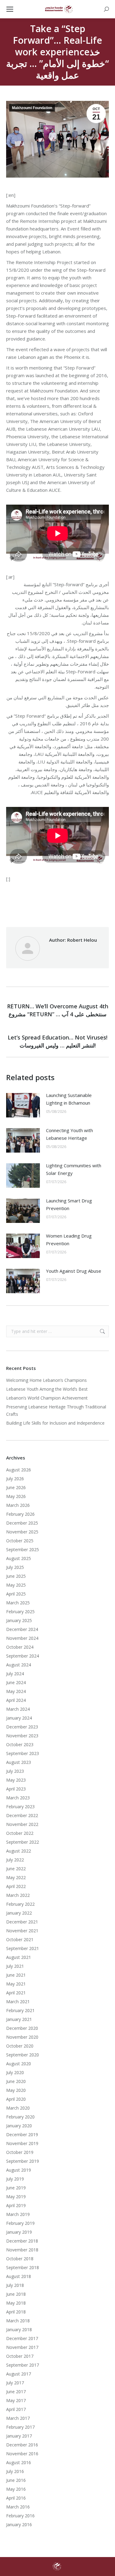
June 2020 (16, 2081)
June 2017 (16, 2392)
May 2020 (16, 2090)
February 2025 (20, 1612)
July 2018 (15, 2285)
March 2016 (18, 2507)
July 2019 (15, 2179)
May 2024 (16, 1691)
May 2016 (16, 2489)
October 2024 (20, 1647)
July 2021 (15, 1966)
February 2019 (20, 2223)
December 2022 (22, 1815)
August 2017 (19, 2374)
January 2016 (19, 2524)
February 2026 (20, 1514)
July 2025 (15, 1567)
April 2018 (16, 2312)
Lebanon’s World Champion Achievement (47, 1398)
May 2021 (16, 1984)
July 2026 (15, 1479)
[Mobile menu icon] (10, 9)
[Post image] (23, 1105)
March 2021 (18, 2002)
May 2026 (16, 1496)
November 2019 (22, 2143)
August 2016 (19, 2462)
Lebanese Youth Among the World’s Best (47, 1389)
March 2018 (18, 2321)
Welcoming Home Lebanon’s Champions (46, 1380)
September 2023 (23, 1753)
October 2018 (20, 2259)
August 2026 (19, 1470)
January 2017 (19, 2436)
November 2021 (22, 1931)
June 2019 (16, 2188)
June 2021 (16, 1975)
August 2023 (19, 1762)
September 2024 (23, 1656)
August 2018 (19, 2276)
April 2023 (16, 1789)
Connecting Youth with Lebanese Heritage (69, 1134)
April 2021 (16, 1993)
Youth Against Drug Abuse (74, 1271)
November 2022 (22, 1824)
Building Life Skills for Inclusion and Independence (55, 1423)
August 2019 (19, 2170)
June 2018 (16, 2294)
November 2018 (22, 2250)
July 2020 (15, 2072)
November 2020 (22, 2037)
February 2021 (20, 2010)
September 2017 (23, 2365)
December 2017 (22, 2338)
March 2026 (18, 1505)
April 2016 (16, 2498)
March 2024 (18, 1709)
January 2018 (19, 2329)
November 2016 (22, 2454)
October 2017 (20, 2356)
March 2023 (18, 1798)
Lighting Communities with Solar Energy (74, 1169)
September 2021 (23, 1948)
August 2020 (19, 2064)
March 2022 (18, 1895)
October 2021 (20, 1939)
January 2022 (19, 1913)
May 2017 (16, 2400)
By (89, 901)
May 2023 (16, 1780)
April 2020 (16, 2099)
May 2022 (16, 1877)
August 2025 (19, 1558)
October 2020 (20, 2046)
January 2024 (19, 1718)
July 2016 (15, 2471)
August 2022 (19, 1851)
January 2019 (19, 2232)
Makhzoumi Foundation (32, 108)
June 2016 (16, 2480)
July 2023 (15, 1771)
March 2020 (18, 2108)
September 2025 (23, 1549)
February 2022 (20, 1904)
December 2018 (22, 2241)
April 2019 (16, 2205)
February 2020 (20, 2117)
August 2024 (19, 1665)
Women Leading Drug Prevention (69, 1240)
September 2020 (23, 2055)
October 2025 (20, 1541)
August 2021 (19, 1957)
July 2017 (15, 2383)
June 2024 (16, 1682)
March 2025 (18, 1603)
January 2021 (19, 2019)
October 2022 (20, 1833)
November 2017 (22, 2347)
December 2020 (22, 2028)
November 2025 (22, 1532)
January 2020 (19, 2126)
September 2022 (23, 1842)
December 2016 (22, 2445)
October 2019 (20, 2152)
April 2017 (16, 2409)
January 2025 (19, 1620)
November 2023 (22, 1736)
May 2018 (16, 2303)
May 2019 (16, 2197)
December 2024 (22, 1629)
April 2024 (16, 1700)
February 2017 (20, 2427)
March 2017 (18, 2418)
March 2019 (18, 2214)
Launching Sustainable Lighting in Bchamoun (69, 1099)
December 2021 (22, 1922)
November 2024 (22, 1638)
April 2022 (16, 1886)
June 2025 (16, 1576)
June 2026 (16, 1487)
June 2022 (16, 1869)
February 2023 (20, 1807)
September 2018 (23, 2267)
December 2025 (22, 1523)
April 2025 (16, 1594)
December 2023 (22, 1727)
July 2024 (15, 1674)
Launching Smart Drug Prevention (69, 1204)
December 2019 (22, 2134)
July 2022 (15, 1860)
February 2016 (20, 2516)
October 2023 (20, 1744)
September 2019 (23, 2161)
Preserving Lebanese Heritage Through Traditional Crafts (56, 1410)
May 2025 (16, 1585)
